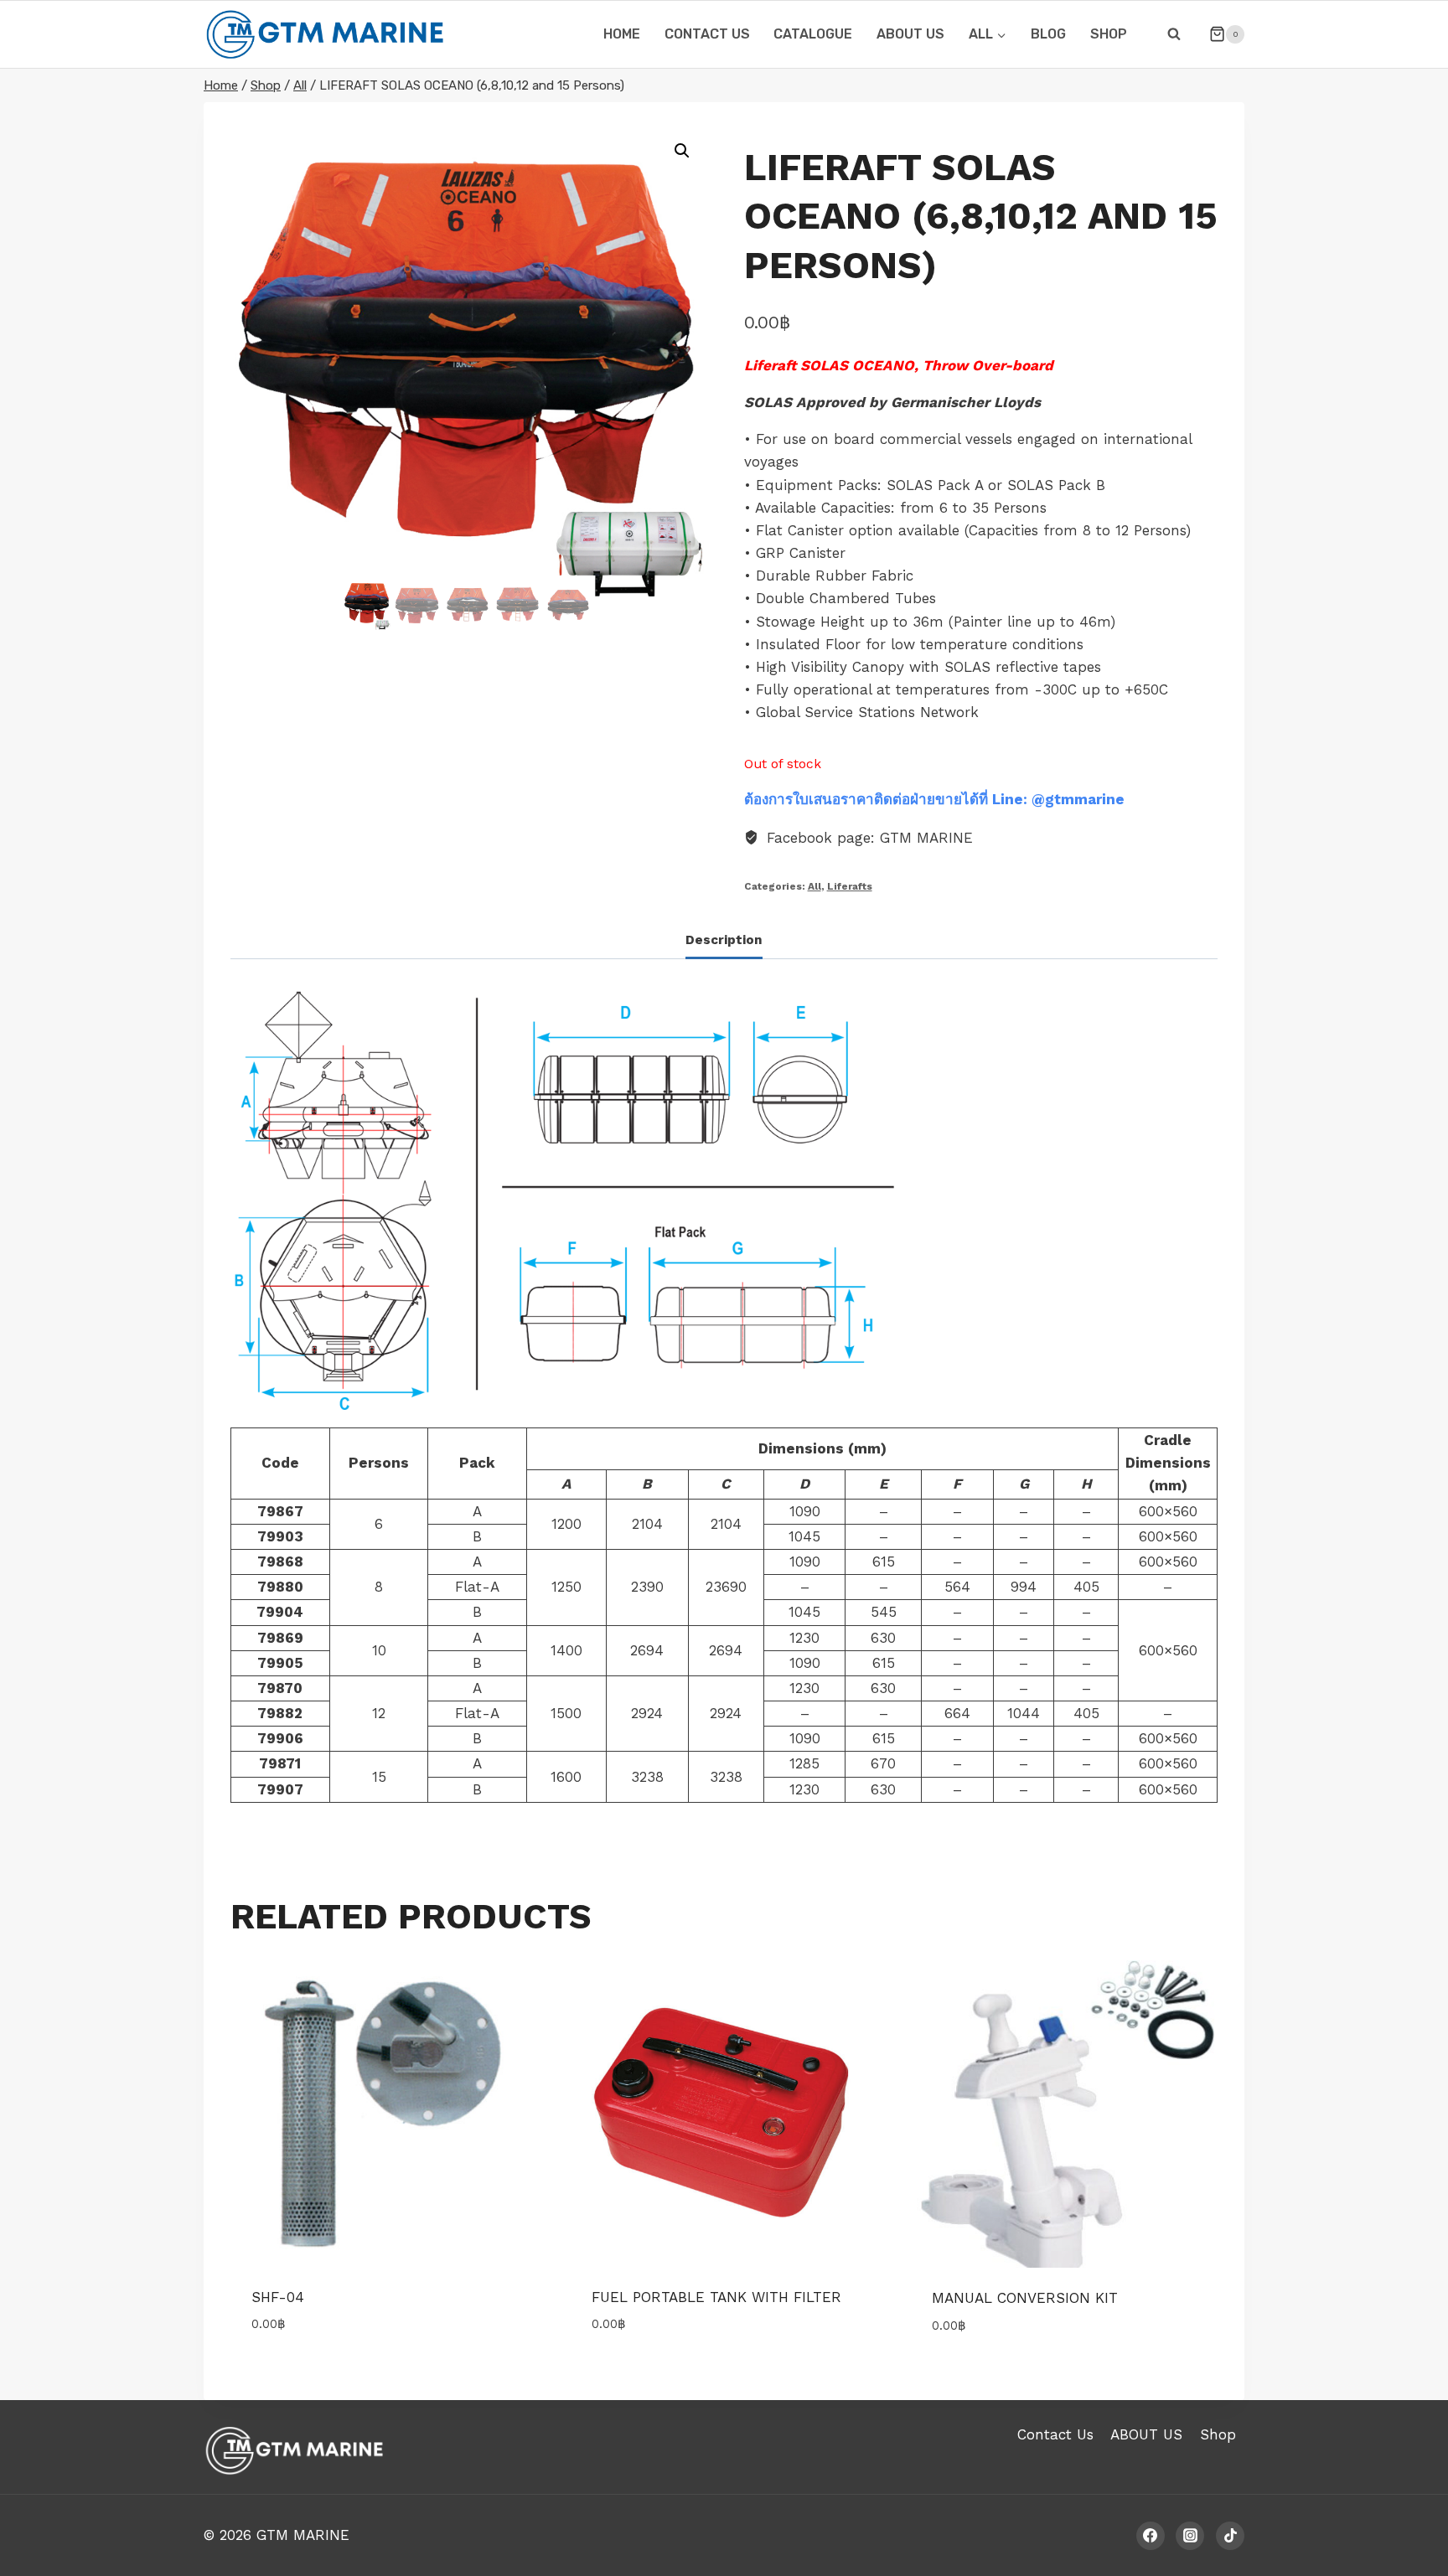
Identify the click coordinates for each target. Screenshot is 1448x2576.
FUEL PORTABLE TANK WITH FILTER (716, 2297)
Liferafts (850, 886)
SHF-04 (278, 2297)
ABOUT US (910, 34)
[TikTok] (1230, 2536)
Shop (1109, 34)
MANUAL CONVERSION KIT (1025, 2298)
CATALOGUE (813, 34)
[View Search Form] (1174, 34)
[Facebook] (1151, 2536)
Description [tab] (724, 940)
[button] (682, 151)
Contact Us (1055, 2434)
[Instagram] (1190, 2536)
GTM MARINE (303, 2535)
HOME (622, 34)
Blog (1048, 34)
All (814, 886)
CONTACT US (707, 34)
